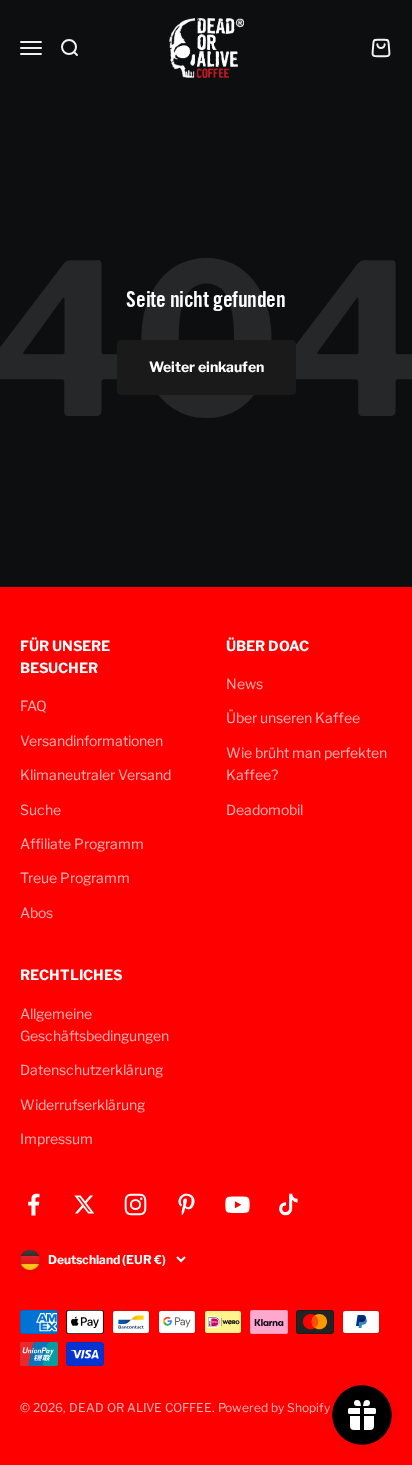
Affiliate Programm (82, 843)
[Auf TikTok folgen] (288, 1204)
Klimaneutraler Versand (95, 774)
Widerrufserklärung (82, 1104)
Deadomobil (264, 809)
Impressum (56, 1138)
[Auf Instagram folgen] (135, 1204)
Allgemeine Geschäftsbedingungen (94, 1024)
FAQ (33, 705)
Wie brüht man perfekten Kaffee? (306, 763)
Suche (40, 809)
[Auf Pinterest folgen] (186, 1204)
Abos (36, 912)
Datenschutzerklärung (91, 1069)
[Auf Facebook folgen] (33, 1204)
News (244, 683)
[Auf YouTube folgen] (237, 1204)
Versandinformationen (91, 740)
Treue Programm (75, 877)
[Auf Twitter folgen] (84, 1204)
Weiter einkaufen (206, 366)
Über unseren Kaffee (293, 717)
